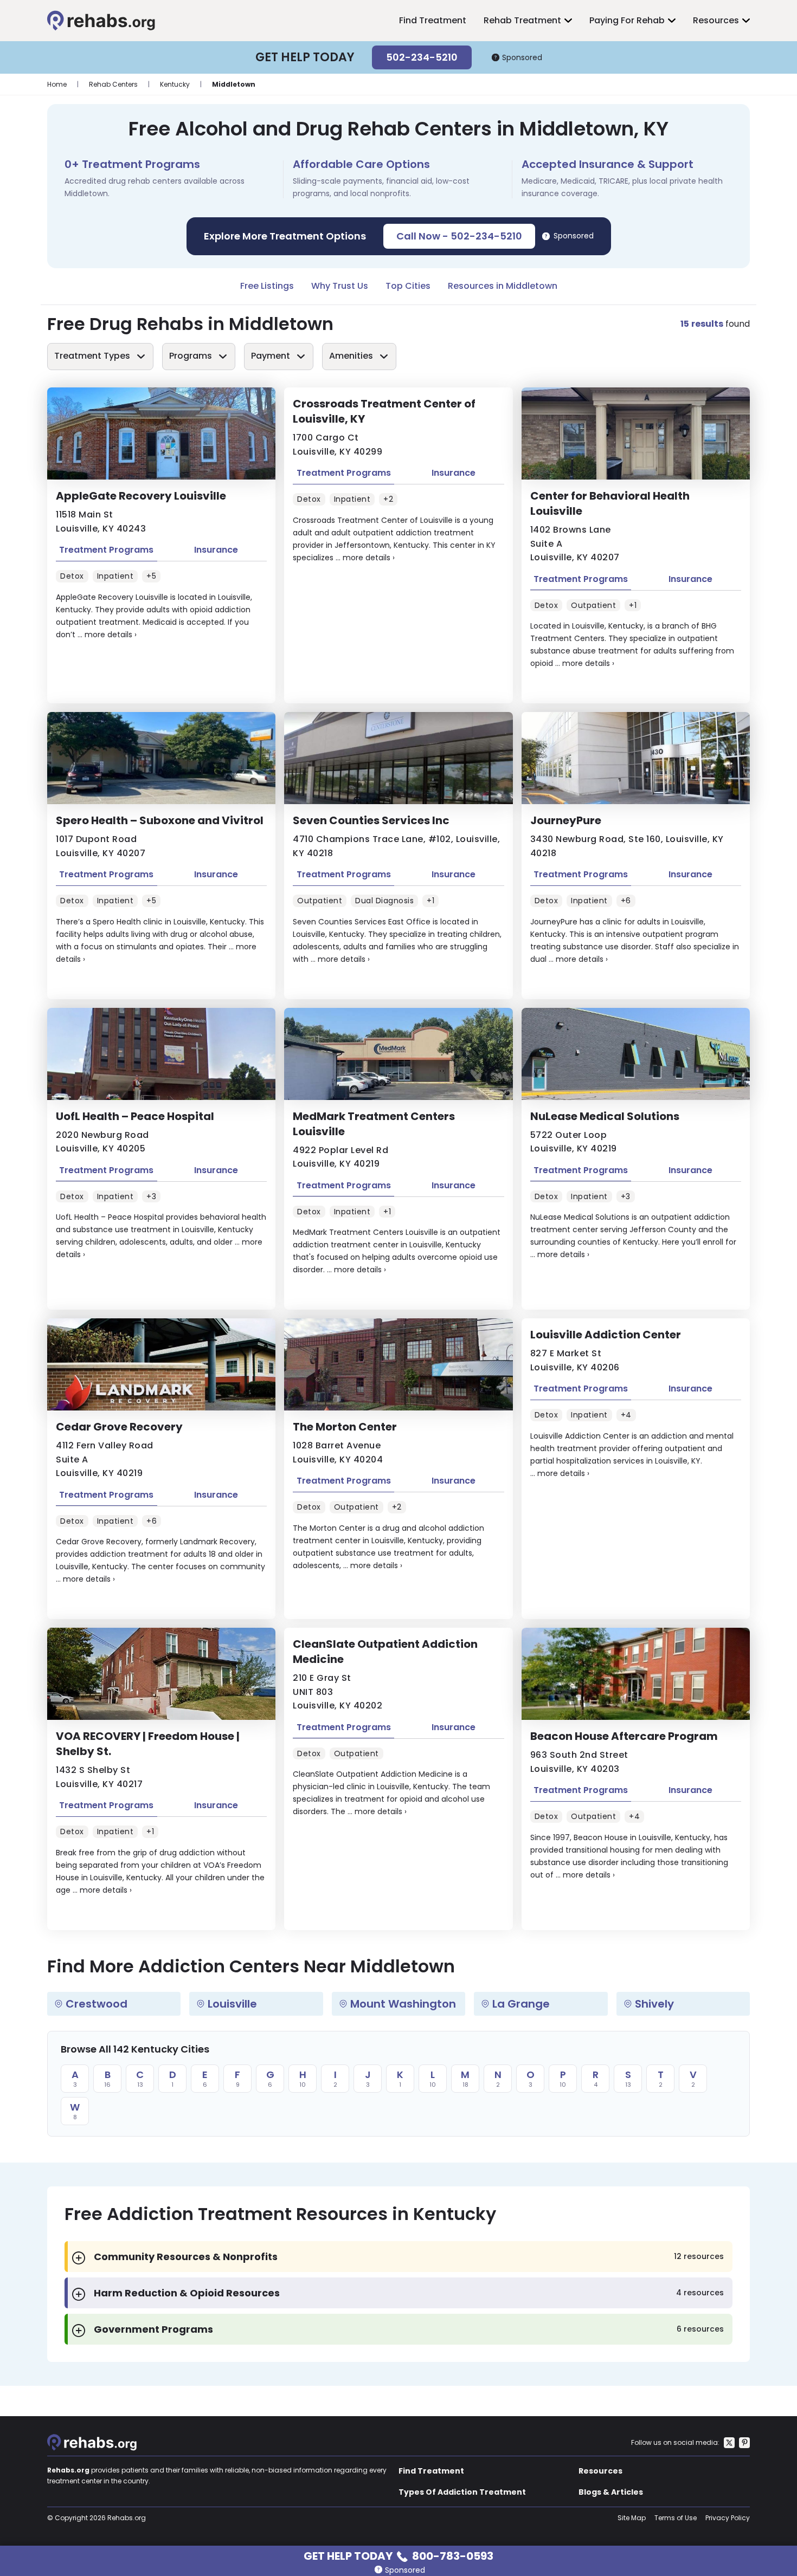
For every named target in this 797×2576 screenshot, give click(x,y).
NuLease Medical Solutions (605, 1116)
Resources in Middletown (503, 286)
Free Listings (267, 286)
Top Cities (408, 286)
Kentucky (175, 84)
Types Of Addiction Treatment (462, 2492)
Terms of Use (676, 2518)
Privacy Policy (728, 2518)
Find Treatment (433, 20)
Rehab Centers (113, 84)
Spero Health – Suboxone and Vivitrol (160, 820)
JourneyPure (566, 820)
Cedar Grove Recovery (119, 1427)
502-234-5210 (422, 57)
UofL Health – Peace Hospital (135, 1116)
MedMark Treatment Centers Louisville (374, 1124)
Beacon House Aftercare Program (624, 1736)
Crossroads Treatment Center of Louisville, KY (384, 411)
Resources (716, 20)
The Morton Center (345, 1427)
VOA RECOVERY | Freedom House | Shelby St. (148, 1744)
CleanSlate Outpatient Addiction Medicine (385, 1652)
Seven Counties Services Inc (371, 820)
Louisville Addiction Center (606, 1335)
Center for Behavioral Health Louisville (610, 503)
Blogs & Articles (611, 2492)
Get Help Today (398, 2555)
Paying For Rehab (627, 20)
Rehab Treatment (522, 20)
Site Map (632, 2518)
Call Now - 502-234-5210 (459, 236)
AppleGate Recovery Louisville (141, 496)
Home (57, 84)
